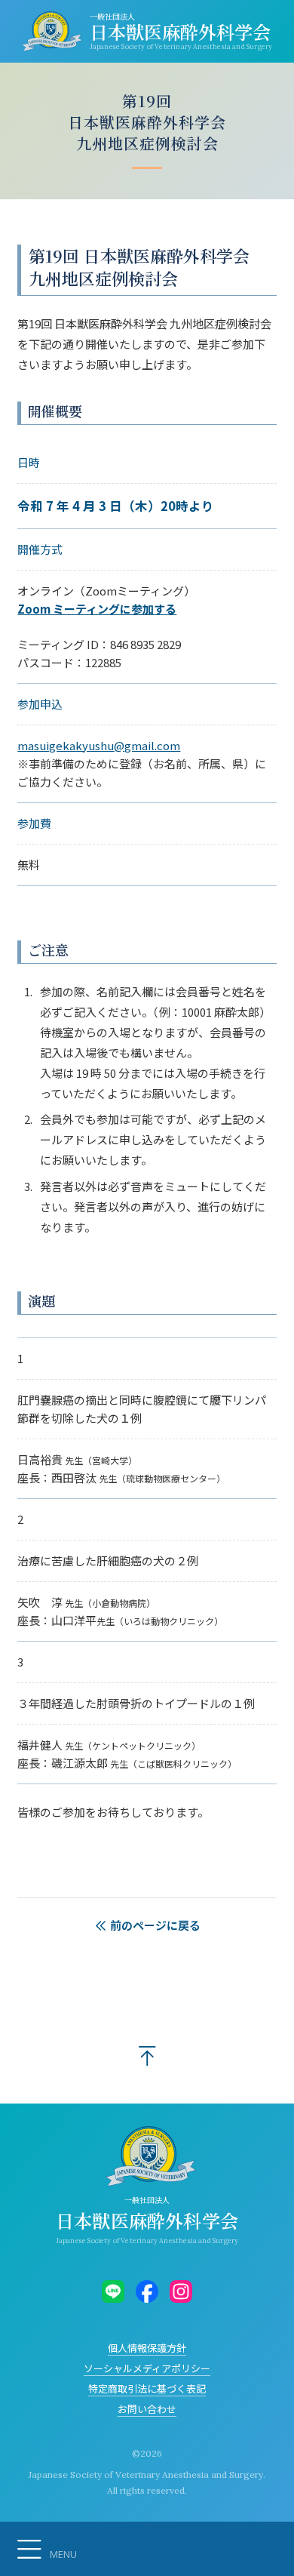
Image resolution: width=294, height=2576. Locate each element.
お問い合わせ (147, 2409)
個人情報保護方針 (147, 2348)
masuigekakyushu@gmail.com (99, 745)
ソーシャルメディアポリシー (147, 2368)
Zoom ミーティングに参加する (97, 609)
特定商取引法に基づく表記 (147, 2388)
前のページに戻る (154, 1925)
